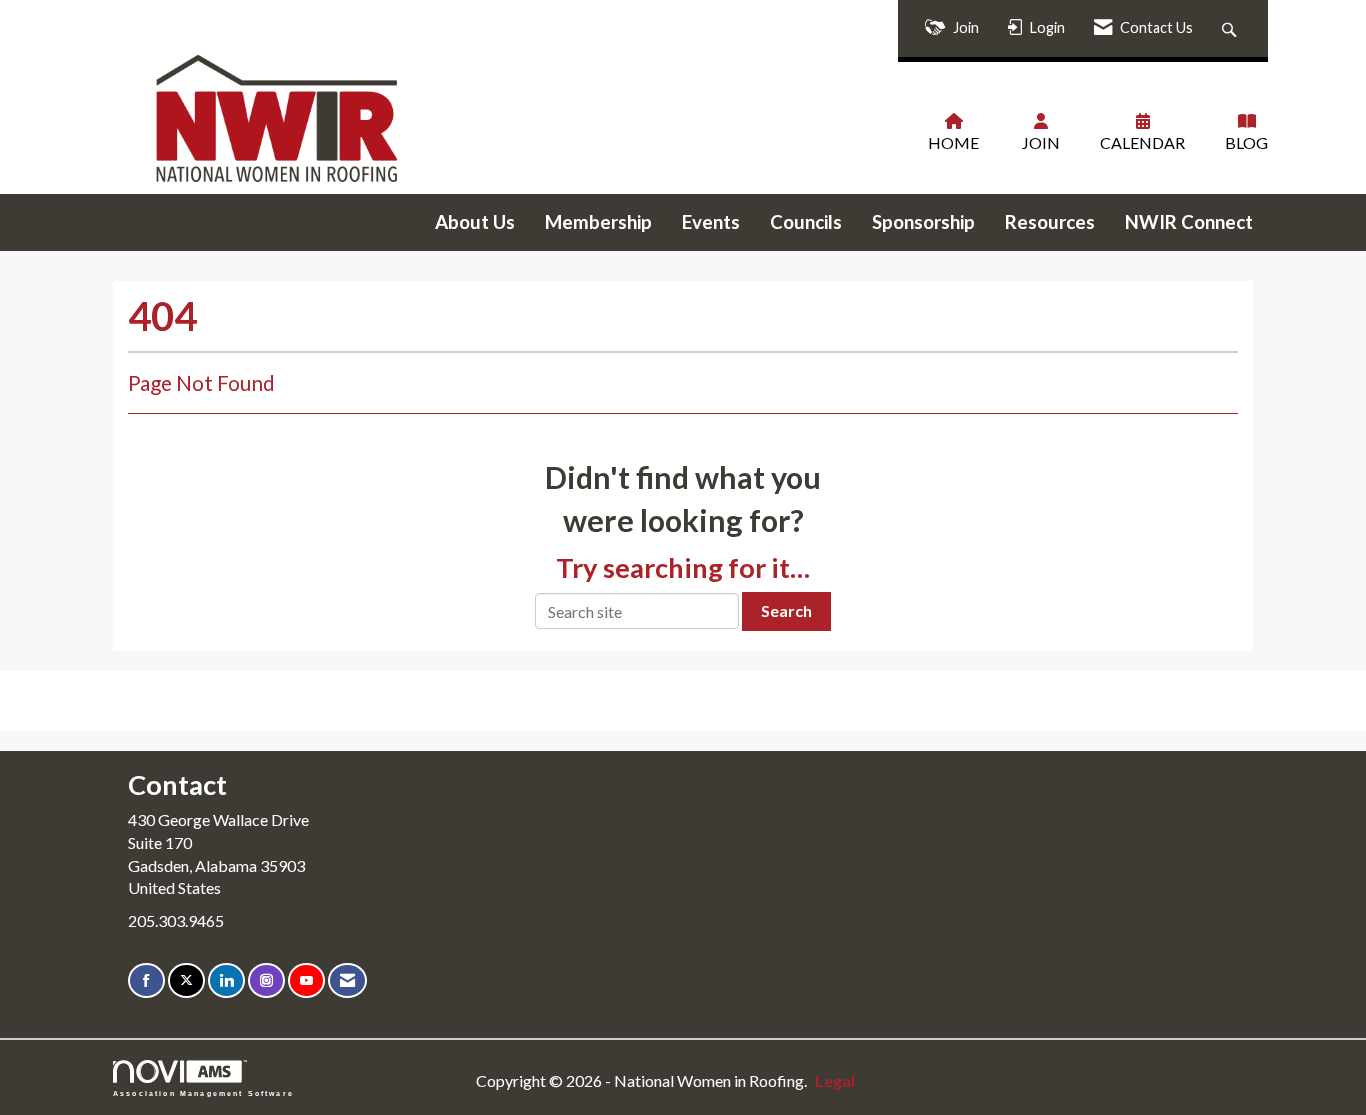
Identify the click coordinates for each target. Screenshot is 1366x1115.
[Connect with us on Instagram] (266, 980)
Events (711, 222)
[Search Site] (1231, 28)
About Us (475, 222)
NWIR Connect (1189, 222)
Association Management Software (203, 1093)
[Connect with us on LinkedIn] (226, 980)
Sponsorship (923, 222)
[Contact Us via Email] (347, 980)
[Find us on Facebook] (146, 980)
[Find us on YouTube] (306, 980)
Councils (806, 222)
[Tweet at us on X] (186, 980)
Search (786, 610)
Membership (598, 222)
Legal (835, 1080)
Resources (1050, 222)
